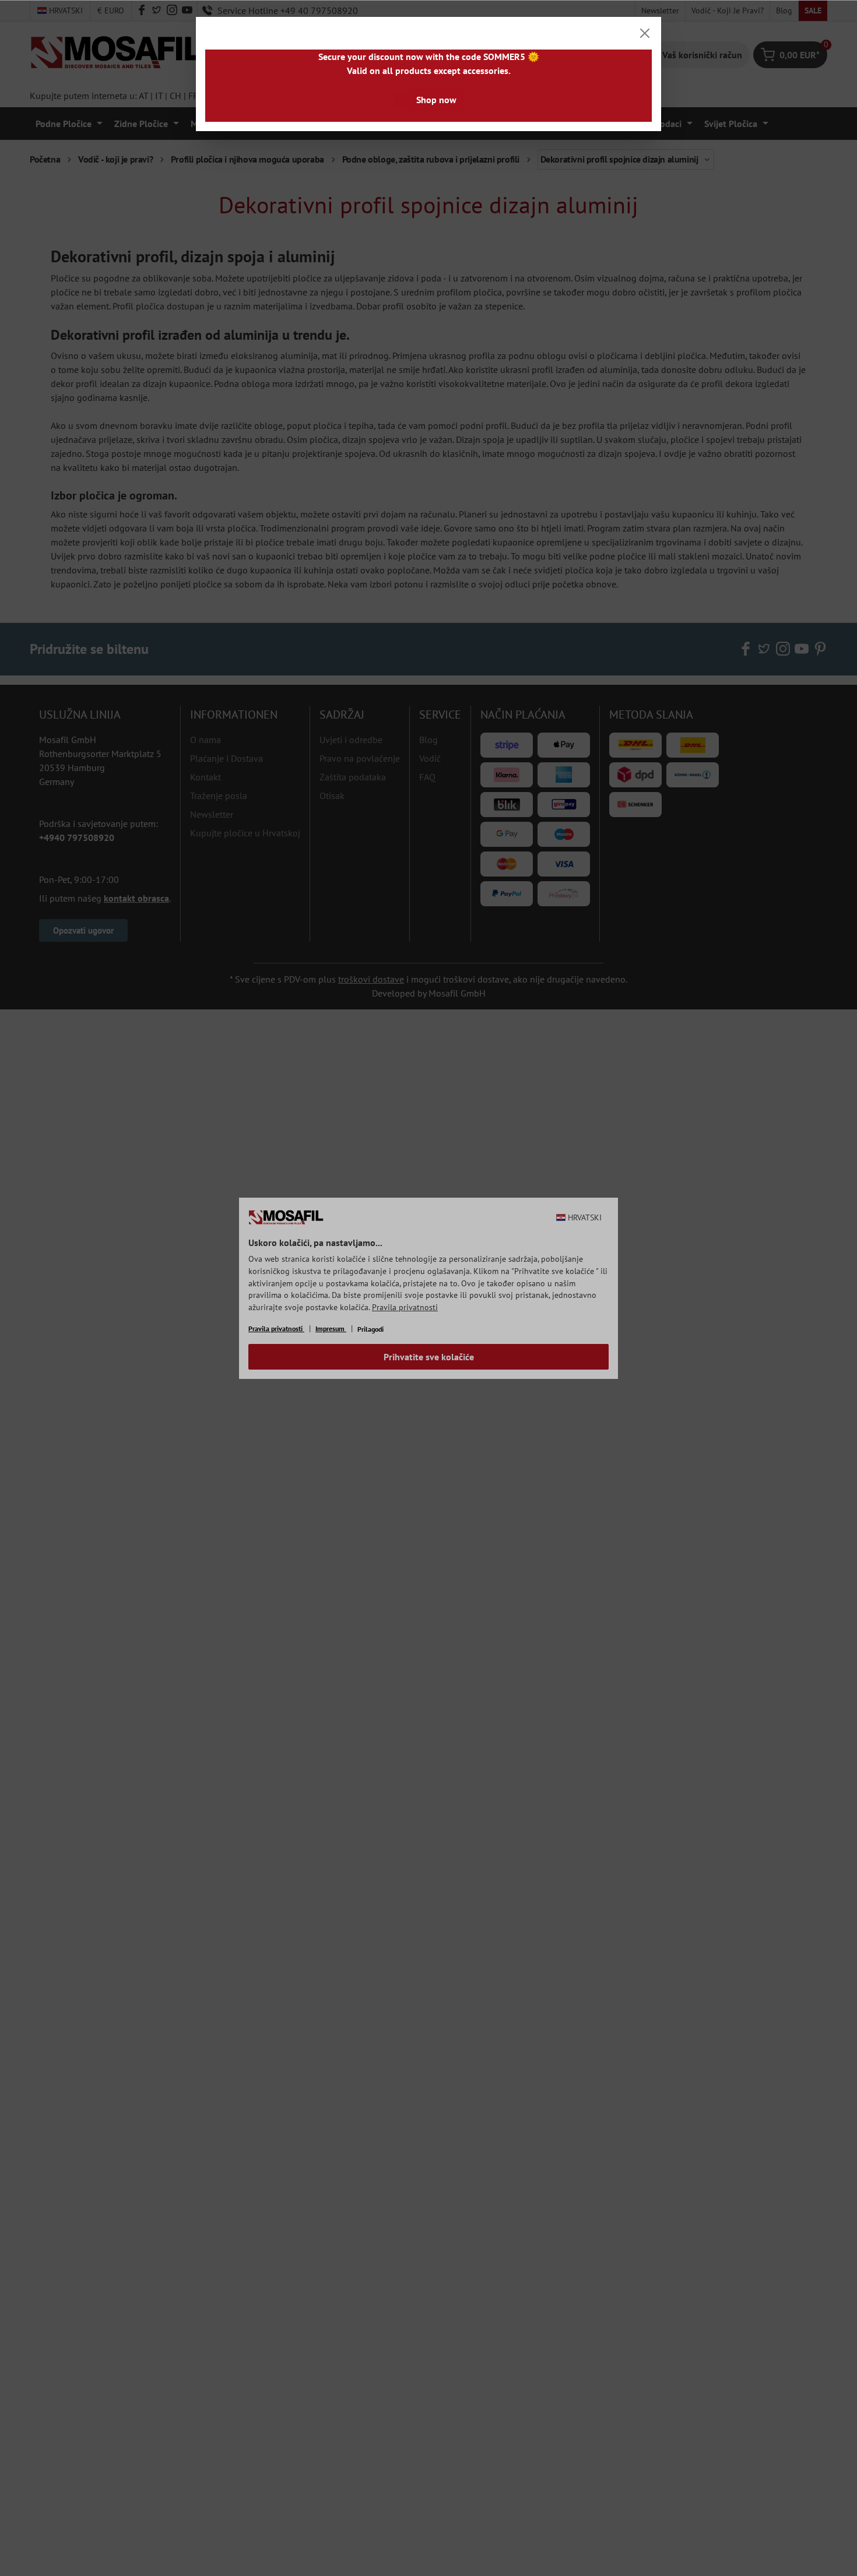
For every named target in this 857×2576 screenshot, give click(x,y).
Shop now (436, 100)
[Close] (645, 33)
